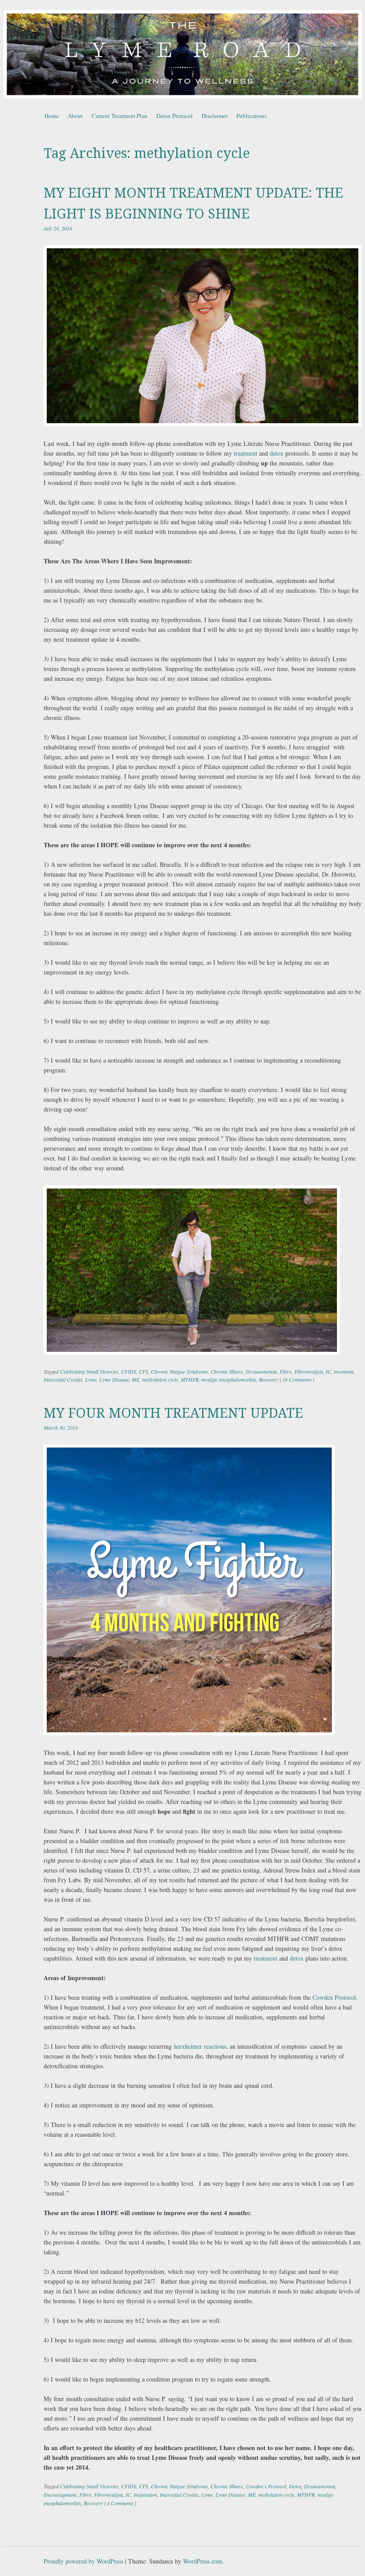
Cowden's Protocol (266, 2486)
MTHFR (190, 1379)
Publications (251, 116)
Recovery (269, 1379)
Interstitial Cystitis (63, 1379)
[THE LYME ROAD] (182, 54)
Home (52, 116)
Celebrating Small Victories (89, 1371)
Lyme (91, 1379)
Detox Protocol (174, 116)
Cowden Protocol (334, 1997)
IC (328, 1371)
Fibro (286, 1371)
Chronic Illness (227, 1371)
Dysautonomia (261, 1371)
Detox (295, 2486)
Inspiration (145, 2495)
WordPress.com (203, 2561)
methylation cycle (160, 1379)
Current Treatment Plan (120, 116)
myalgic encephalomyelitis (229, 1379)
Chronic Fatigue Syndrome (179, 1371)
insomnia (344, 1371)
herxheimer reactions (200, 2046)
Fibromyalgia (309, 1371)
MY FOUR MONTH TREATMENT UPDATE (173, 1413)
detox (277, 453)
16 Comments (297, 1379)
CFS (144, 1371)
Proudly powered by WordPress (83, 2561)
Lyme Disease (114, 1379)
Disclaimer (215, 116)
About (75, 116)
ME (136, 1379)
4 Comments (120, 2503)
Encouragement (60, 2495)
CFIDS (129, 1371)
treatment (246, 453)
